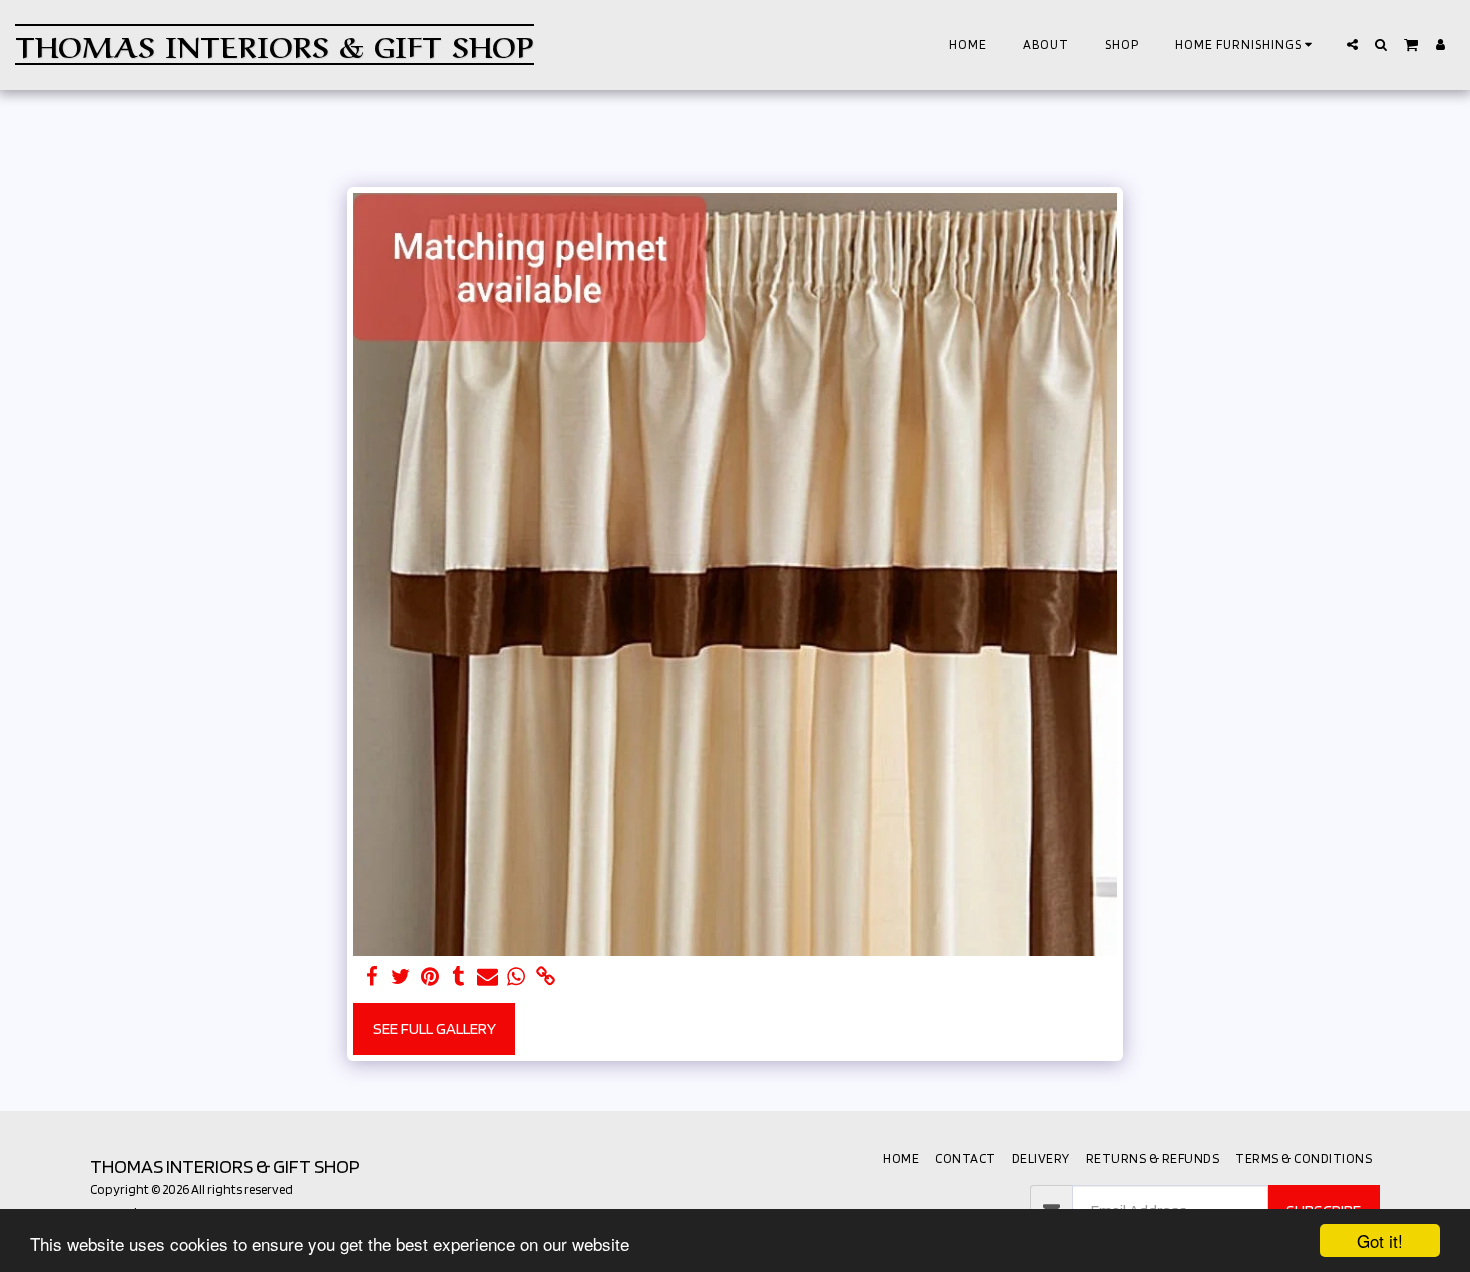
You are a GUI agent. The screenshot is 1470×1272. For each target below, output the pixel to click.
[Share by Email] (487, 977)
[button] (1246, 45)
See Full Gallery (434, 1028)
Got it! (1380, 1240)
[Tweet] (401, 977)
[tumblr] (458, 977)
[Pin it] (429, 977)
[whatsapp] (516, 977)
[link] (545, 977)
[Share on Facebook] (372, 977)
